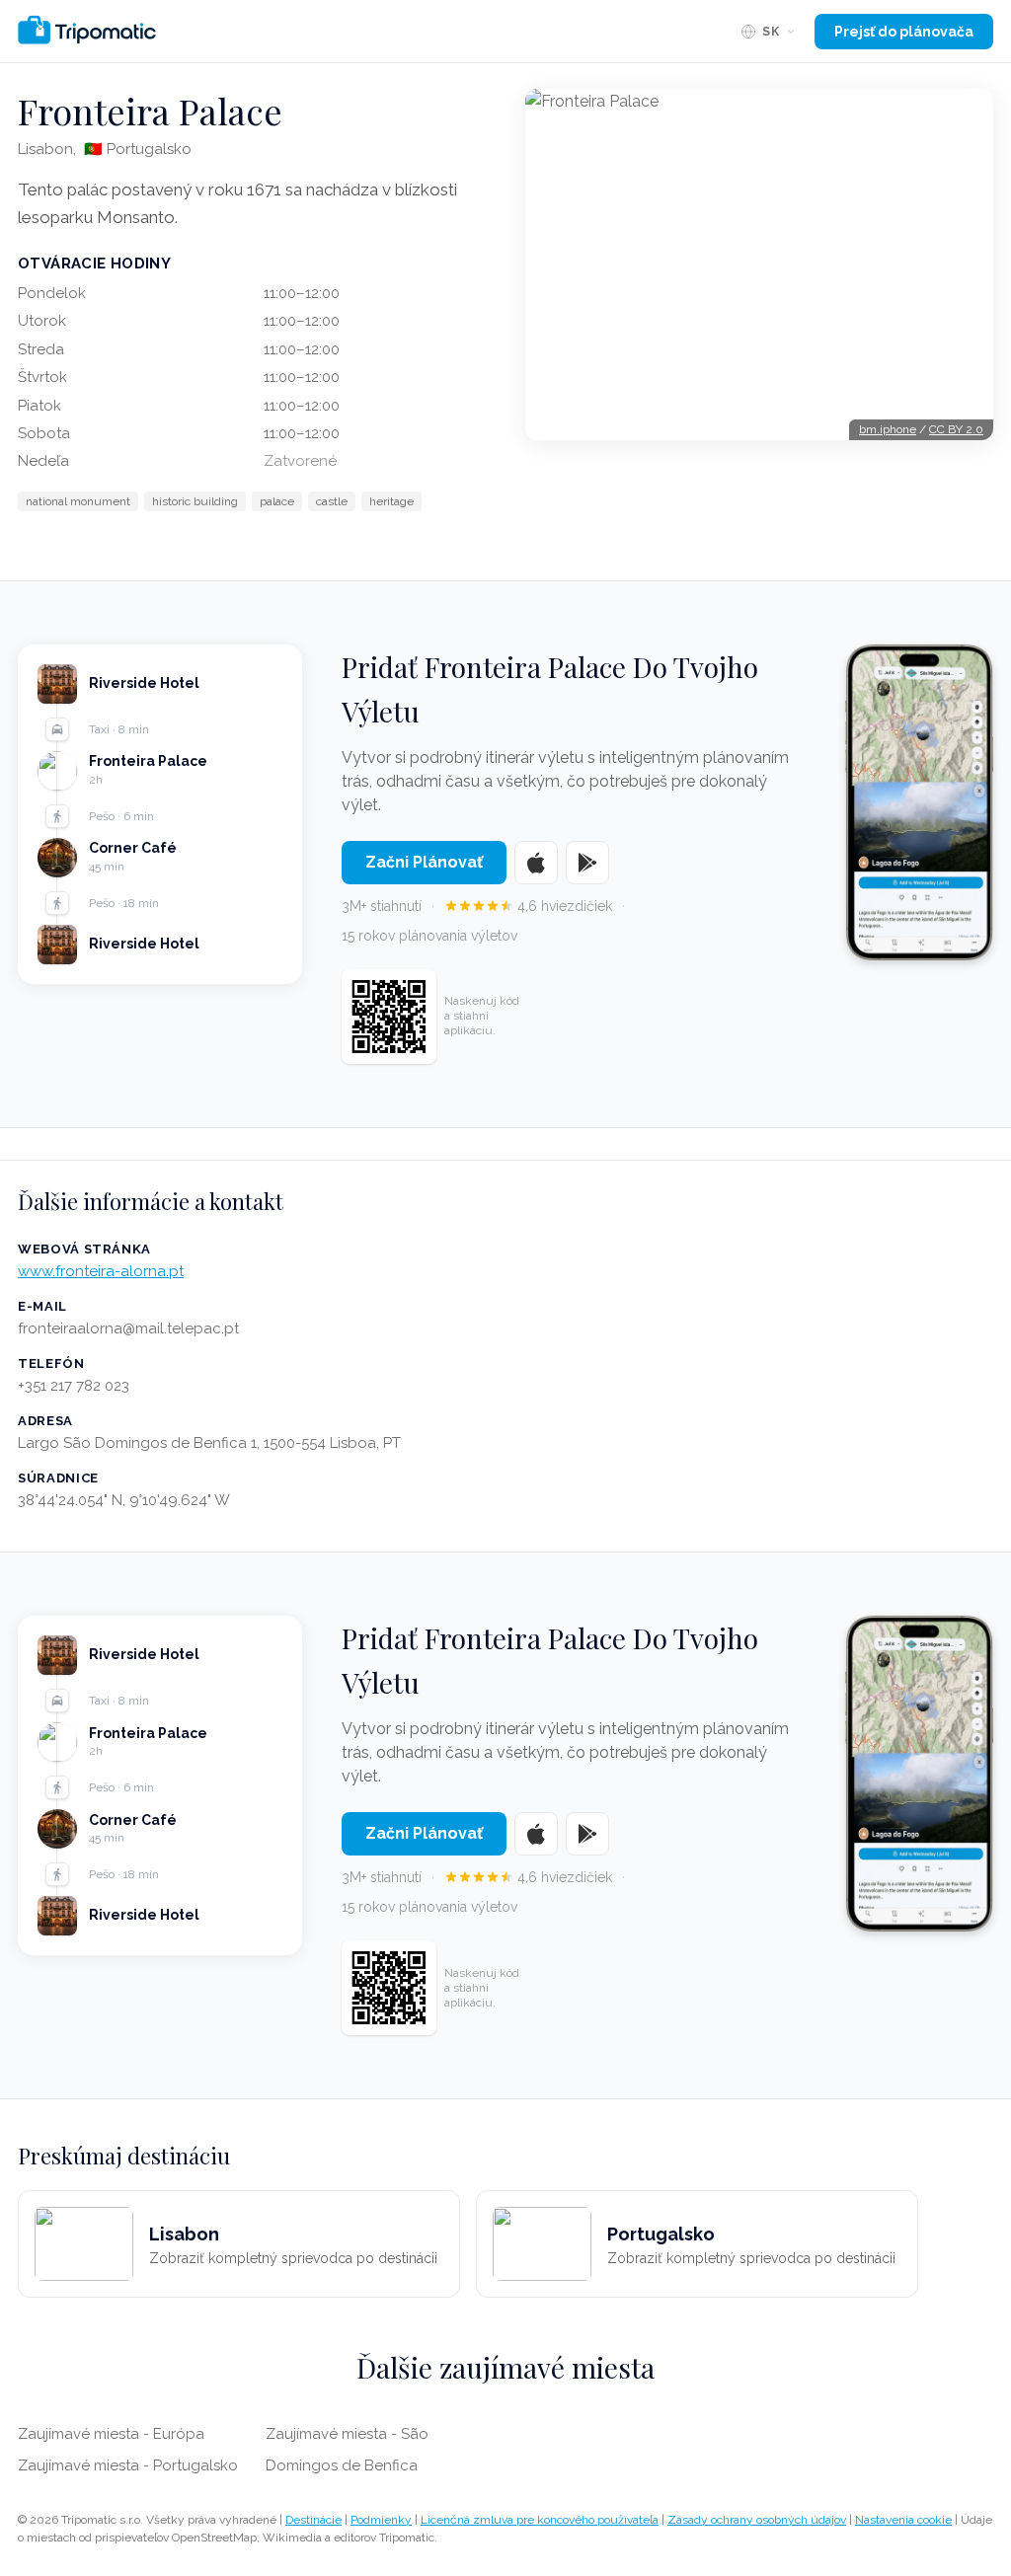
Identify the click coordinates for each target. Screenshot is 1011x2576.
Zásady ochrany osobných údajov (757, 2520)
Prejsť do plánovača (904, 32)
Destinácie (313, 2520)
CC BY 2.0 (956, 429)
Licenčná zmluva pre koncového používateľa (540, 2520)
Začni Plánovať (424, 862)
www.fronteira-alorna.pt (101, 1271)
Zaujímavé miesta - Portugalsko (128, 2465)
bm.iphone (888, 429)
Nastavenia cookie (903, 2520)
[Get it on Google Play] (587, 863)
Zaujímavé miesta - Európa (111, 2434)
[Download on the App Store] (536, 863)
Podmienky (381, 2520)
